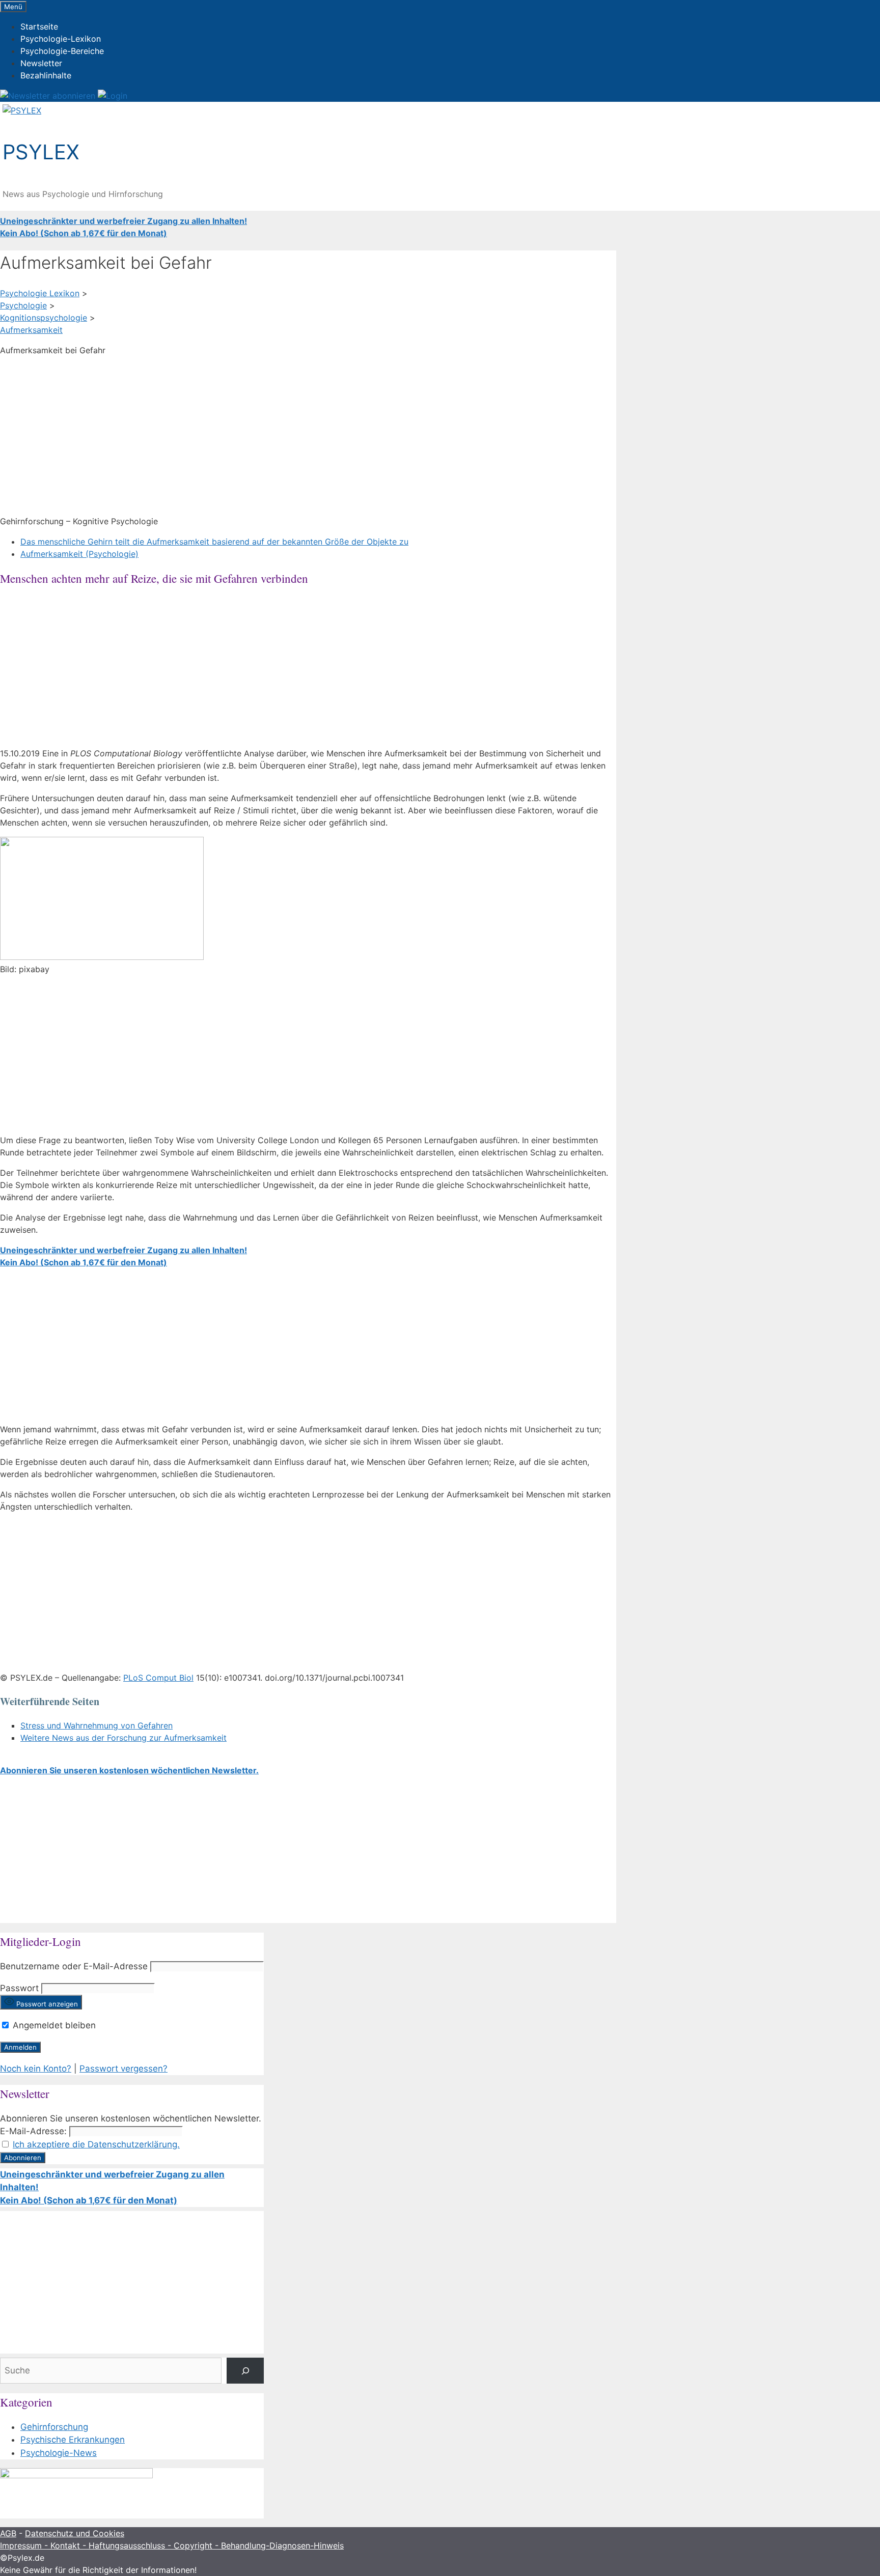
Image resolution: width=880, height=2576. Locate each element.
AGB (8, 2533)
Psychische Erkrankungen (73, 2440)
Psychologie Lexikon (40, 293)
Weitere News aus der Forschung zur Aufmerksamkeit (123, 1738)
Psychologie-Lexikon (61, 39)
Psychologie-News (59, 2453)
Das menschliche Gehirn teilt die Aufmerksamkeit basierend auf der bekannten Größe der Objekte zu (214, 542)
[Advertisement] (306, 436)
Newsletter (41, 63)
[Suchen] (245, 2371)
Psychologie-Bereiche (62, 51)
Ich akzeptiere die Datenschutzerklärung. (96, 2144)
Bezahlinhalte (46, 75)
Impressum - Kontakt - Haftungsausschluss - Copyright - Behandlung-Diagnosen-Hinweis (172, 2545)
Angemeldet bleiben (53, 2025)
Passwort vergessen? (123, 2069)
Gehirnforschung (54, 2427)
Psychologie (23, 305)
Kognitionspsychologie (44, 318)
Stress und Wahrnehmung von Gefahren (97, 1725)
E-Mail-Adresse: (33, 2131)
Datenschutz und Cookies (75, 2533)
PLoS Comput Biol (158, 1678)
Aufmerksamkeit (31, 330)
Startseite (39, 26)
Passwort (19, 1988)
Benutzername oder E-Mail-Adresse (74, 1966)
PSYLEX (41, 152)
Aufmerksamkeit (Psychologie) (79, 554)
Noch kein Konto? (36, 2069)
